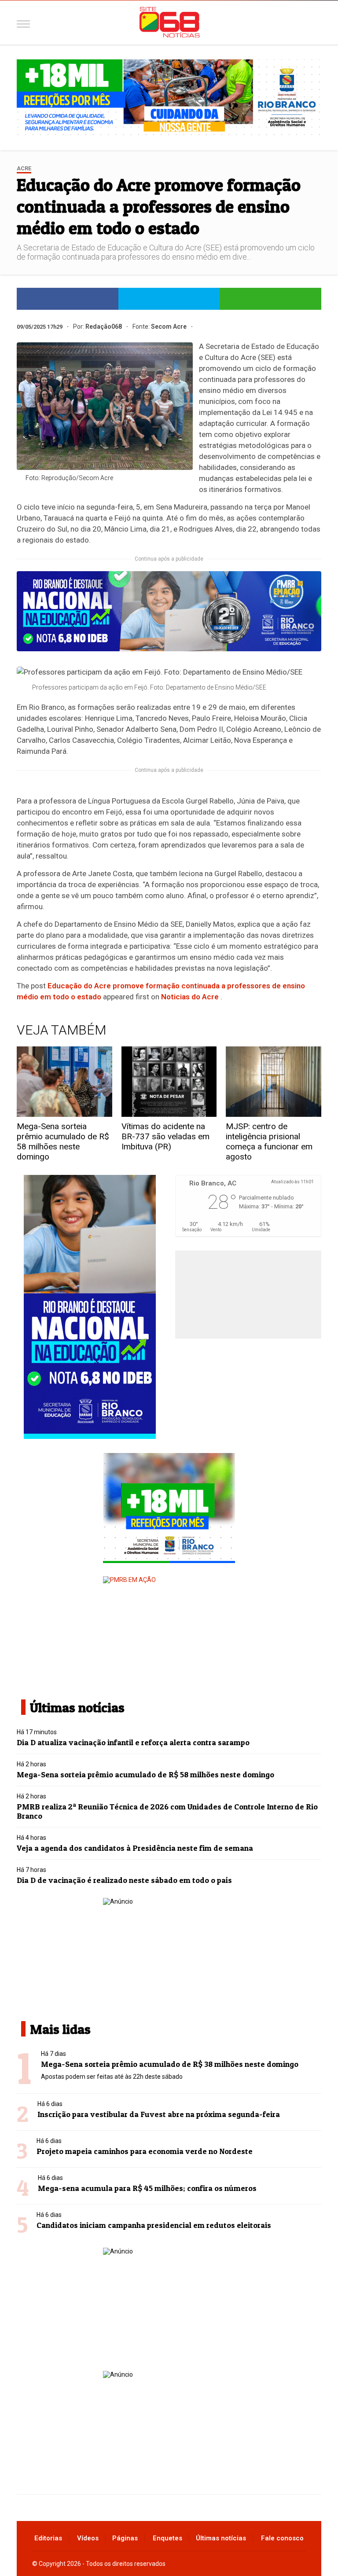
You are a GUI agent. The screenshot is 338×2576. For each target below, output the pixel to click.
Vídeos (88, 2538)
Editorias (48, 2538)
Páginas (125, 2538)
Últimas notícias (221, 2538)
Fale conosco (282, 2538)
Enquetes (167, 2538)
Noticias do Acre (190, 997)
